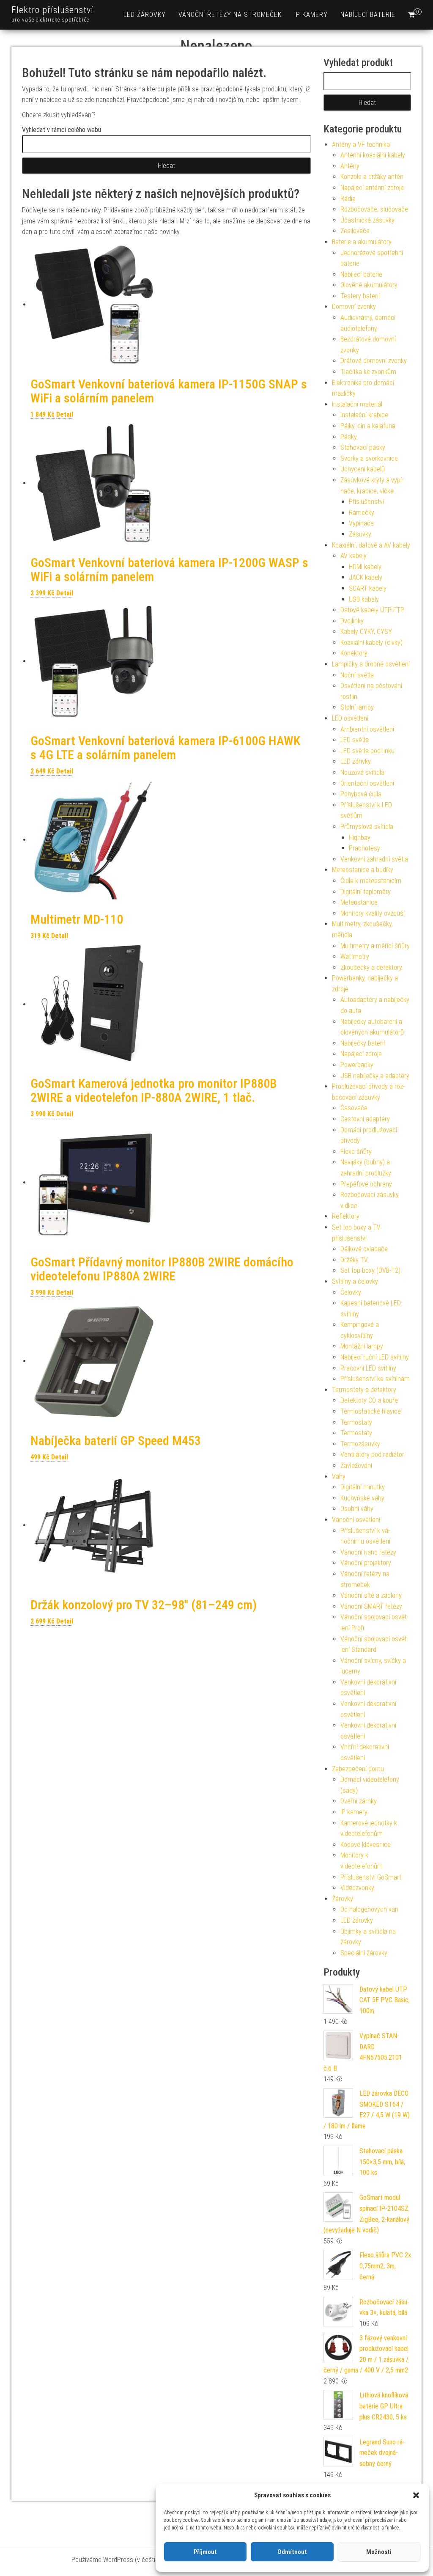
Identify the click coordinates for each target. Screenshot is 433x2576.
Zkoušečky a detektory (371, 967)
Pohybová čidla (361, 794)
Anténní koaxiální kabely (373, 155)
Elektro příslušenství (52, 10)
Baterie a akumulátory (362, 242)
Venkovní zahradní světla (374, 859)
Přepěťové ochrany (366, 1184)
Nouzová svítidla (362, 772)
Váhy (339, 1477)
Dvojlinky (352, 621)
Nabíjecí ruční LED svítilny (375, 1357)
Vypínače (361, 523)
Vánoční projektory (366, 1563)
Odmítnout (292, 2552)
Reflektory (346, 1216)
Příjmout (205, 2552)
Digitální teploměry (366, 892)
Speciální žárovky (364, 1953)
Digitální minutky (363, 1487)
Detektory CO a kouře (369, 1400)
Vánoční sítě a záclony (371, 1595)
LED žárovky (145, 15)
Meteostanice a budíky (363, 870)
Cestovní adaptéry (365, 1119)
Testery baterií (360, 296)
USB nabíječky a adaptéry (375, 1076)
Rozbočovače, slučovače (374, 209)
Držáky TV (354, 1260)
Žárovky (343, 1899)
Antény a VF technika (361, 144)
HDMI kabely (365, 567)
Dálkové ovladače (364, 1249)
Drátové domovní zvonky (374, 361)
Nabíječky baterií (363, 1043)
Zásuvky (360, 534)
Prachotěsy (364, 848)
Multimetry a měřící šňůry (375, 946)
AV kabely (354, 556)
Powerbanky (357, 1065)
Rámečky (362, 513)
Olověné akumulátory (369, 285)
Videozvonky (357, 1888)
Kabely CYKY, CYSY (366, 632)
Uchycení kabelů (363, 469)
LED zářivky (356, 761)
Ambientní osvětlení (367, 729)
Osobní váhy (357, 1509)
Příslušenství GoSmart (371, 1877)
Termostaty (356, 1422)
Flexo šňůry (356, 1152)
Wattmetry (355, 956)
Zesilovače (355, 231)
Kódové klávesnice (366, 1845)
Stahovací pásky (363, 447)
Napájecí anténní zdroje (372, 188)
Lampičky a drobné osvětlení (371, 664)
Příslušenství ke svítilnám (375, 1379)
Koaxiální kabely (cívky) (371, 643)
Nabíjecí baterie (368, 15)
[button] (416, 2495)
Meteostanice (359, 902)
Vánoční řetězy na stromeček (230, 15)
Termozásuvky (360, 1444)
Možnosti (379, 2552)
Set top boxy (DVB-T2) (370, 1270)
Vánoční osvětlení (356, 1520)
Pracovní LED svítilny (368, 1368)
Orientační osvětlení (367, 783)
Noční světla (357, 675)
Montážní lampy (362, 1346)
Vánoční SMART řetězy (371, 1606)
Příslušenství (366, 502)
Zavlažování (356, 1466)
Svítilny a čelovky (355, 1281)
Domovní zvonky (354, 307)
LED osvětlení (350, 718)
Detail (65, 414)
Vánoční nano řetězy (368, 1552)
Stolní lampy (357, 707)
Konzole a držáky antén (372, 177)
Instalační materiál (357, 404)
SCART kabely (368, 588)
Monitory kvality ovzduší (373, 913)
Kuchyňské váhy (362, 1498)
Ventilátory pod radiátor (372, 1455)
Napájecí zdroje (361, 1054)
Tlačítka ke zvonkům (368, 372)
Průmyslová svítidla (367, 827)
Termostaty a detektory (364, 1390)
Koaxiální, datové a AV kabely (371, 545)
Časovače (354, 1108)
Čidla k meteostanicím (371, 881)
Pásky (349, 437)
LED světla (355, 740)
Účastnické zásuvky (367, 220)
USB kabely (364, 599)
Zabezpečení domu (358, 1769)
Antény (350, 166)
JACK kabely (366, 577)
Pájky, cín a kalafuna (368, 426)
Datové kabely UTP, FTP (372, 610)
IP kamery (311, 15)
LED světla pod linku (367, 751)
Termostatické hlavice (371, 1411)
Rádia (348, 199)
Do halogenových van (369, 1909)
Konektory (354, 653)
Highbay (360, 838)
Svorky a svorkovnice (369, 458)
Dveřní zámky (359, 1801)
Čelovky (351, 1292)
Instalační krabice (364, 415)
